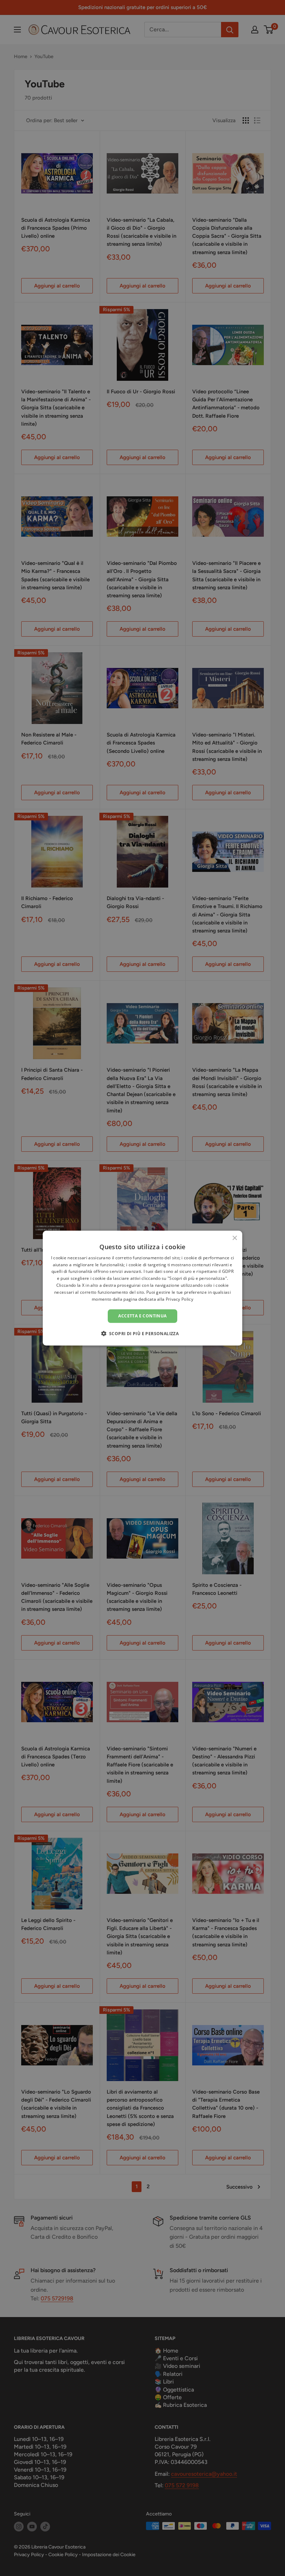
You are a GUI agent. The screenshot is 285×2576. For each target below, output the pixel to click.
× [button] (234, 1238)
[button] (143, 1333)
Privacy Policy (180, 1299)
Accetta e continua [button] (142, 1316)
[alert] (142, 1288)
